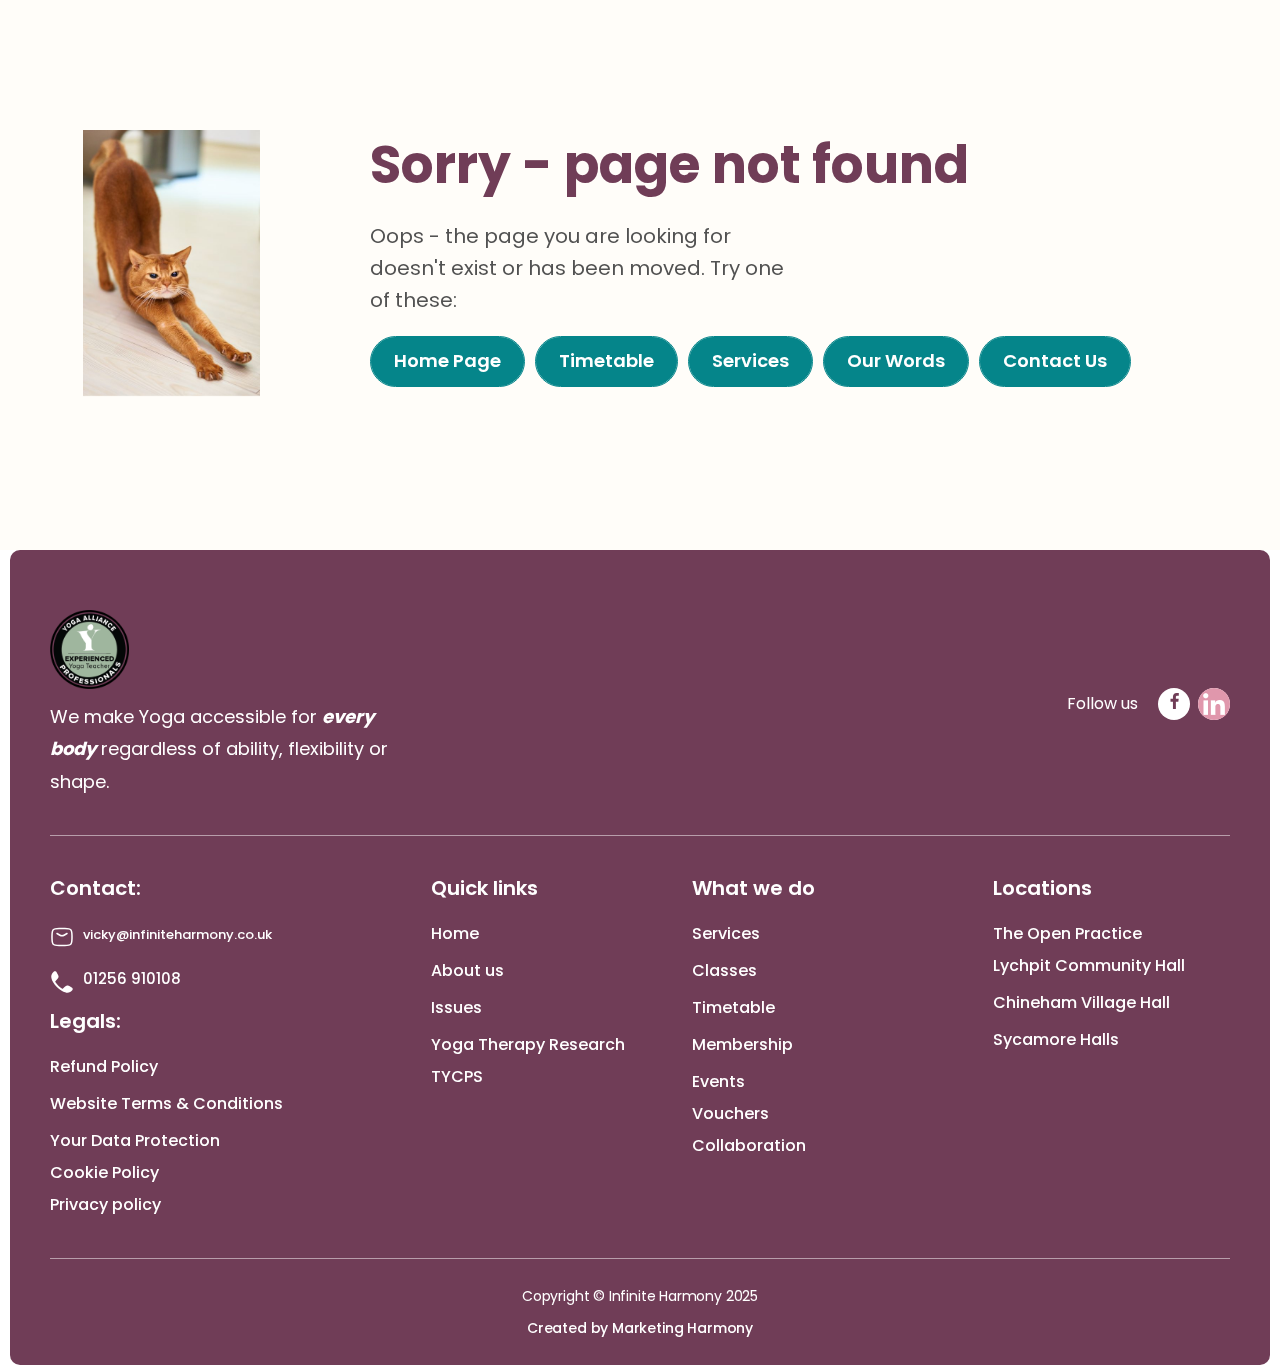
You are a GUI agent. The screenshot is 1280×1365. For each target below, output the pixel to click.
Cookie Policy (104, 1172)
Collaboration (749, 1145)
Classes (724, 970)
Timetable (733, 1007)
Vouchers (730, 1113)
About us (467, 970)
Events (718, 1081)
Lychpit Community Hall (1089, 965)
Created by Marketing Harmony (640, 1328)
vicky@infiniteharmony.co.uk (177, 934)
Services (726, 933)
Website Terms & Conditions (166, 1103)
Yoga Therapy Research (528, 1044)
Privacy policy (105, 1204)
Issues (456, 1007)
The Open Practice (1067, 933)
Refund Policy (104, 1066)
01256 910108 (132, 978)
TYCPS (457, 1076)
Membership (742, 1044)
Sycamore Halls (1056, 1039)
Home (455, 933)
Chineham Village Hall (1081, 1002)
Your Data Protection (135, 1140)
